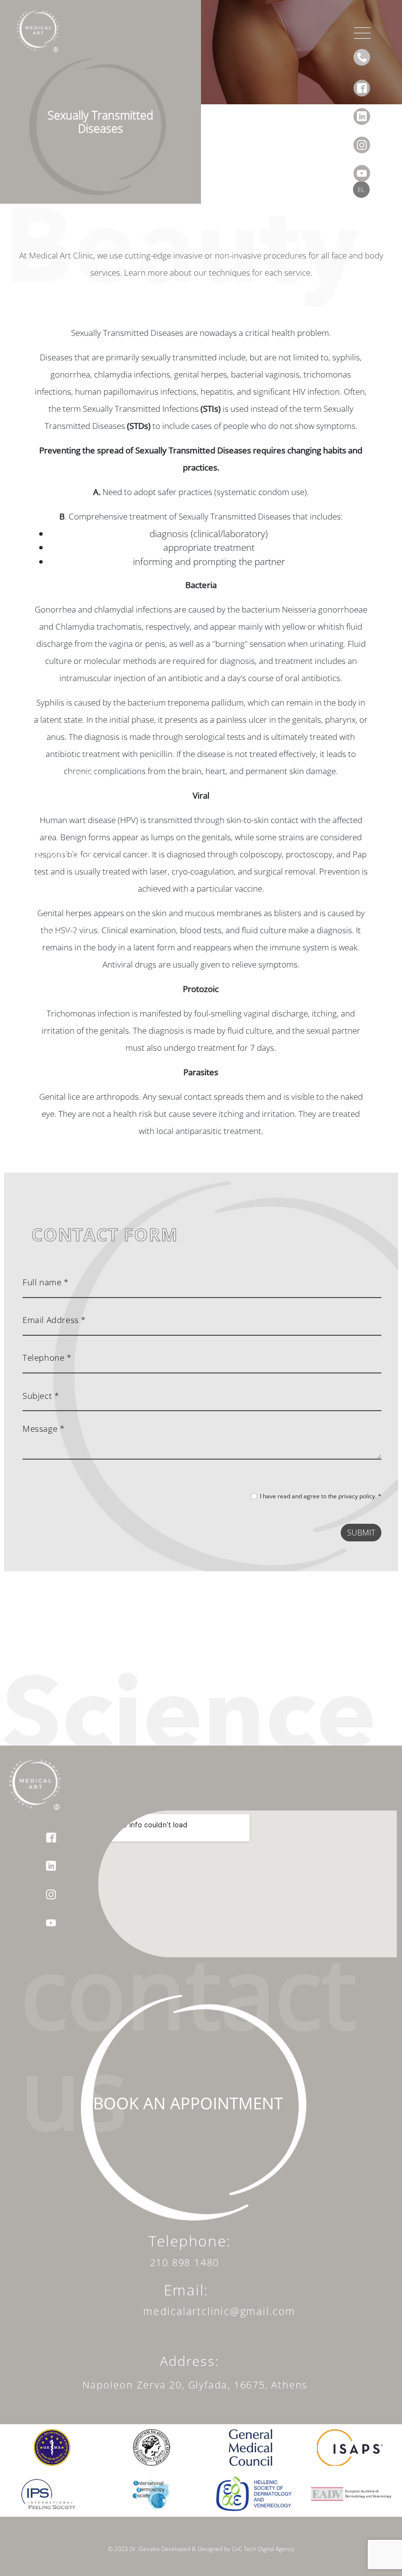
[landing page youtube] (362, 166)
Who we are (53, 747)
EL (361, 189)
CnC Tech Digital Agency (263, 2549)
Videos (39, 879)
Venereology (55, 827)
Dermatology (56, 800)
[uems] (52, 2446)
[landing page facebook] (362, 81)
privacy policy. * (360, 1496)
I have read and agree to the (321, 1496)
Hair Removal (57, 853)
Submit (361, 1533)
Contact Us (50, 932)
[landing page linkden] (362, 110)
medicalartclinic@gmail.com (219, 2311)
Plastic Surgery (61, 774)
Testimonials (55, 906)
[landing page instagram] (362, 138)
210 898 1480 (185, 2262)
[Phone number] (362, 57)
